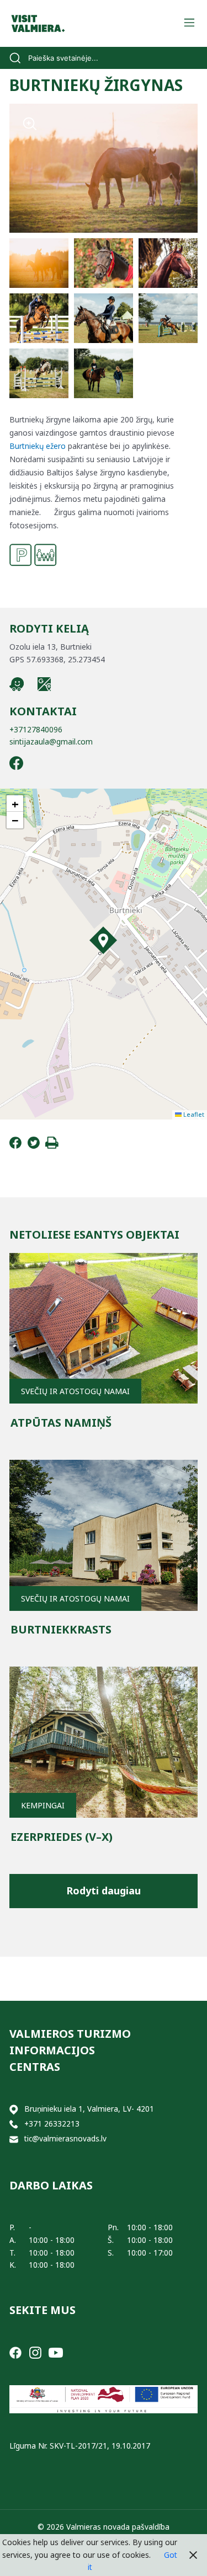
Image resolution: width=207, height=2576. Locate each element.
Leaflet (193, 1114)
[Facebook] (15, 1146)
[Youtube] (56, 2352)
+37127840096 (36, 729)
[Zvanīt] (14, 2124)
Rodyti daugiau (104, 1891)
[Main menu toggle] (189, 23)
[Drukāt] (52, 1146)
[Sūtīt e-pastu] (14, 2139)
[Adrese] (14, 2109)
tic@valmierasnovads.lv (65, 2138)
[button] (103, 940)
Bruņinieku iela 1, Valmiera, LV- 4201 (89, 2109)
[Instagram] (35, 2352)
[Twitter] (34, 1146)
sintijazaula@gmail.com (51, 741)
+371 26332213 (52, 2124)
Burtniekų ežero (38, 446)
